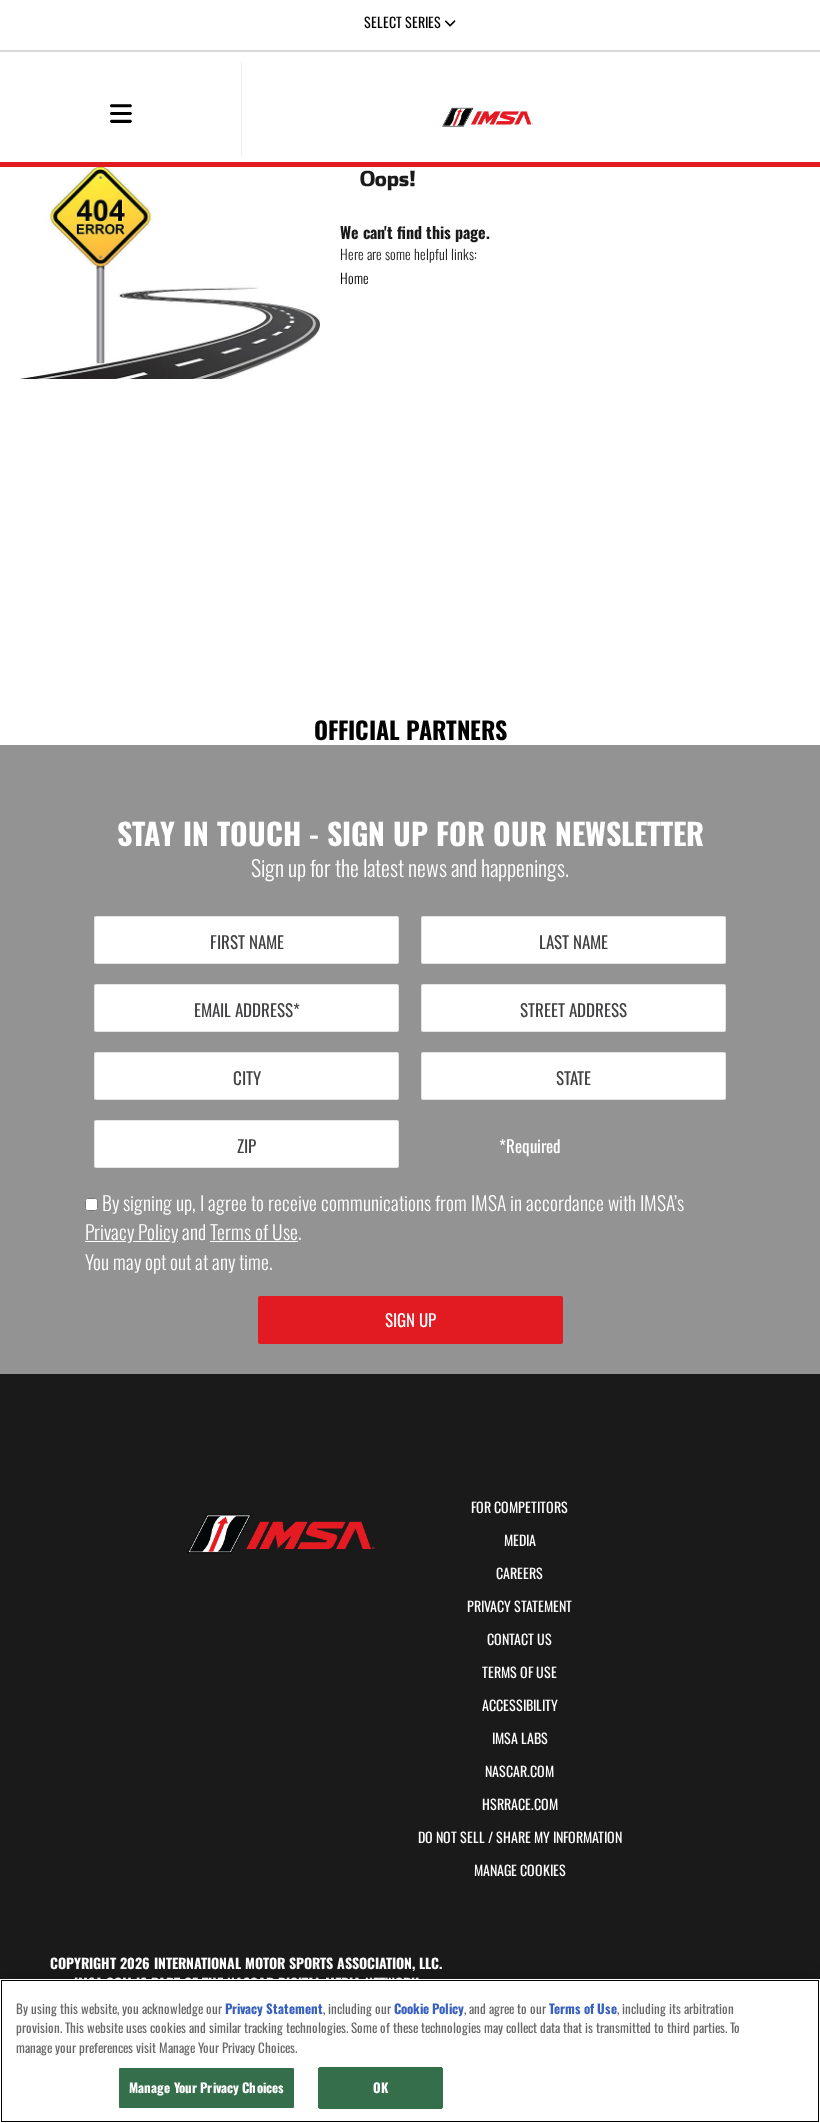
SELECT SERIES (404, 21)
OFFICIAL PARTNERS (410, 728)
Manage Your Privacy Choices (207, 2087)
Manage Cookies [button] (520, 1870)
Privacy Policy (131, 1231)
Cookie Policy (429, 2008)
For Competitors (519, 1507)
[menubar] (121, 115)
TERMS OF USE (519, 1672)
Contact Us (519, 1639)
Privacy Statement (519, 1606)
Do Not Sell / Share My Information (520, 1837)
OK (380, 2087)
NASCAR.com (519, 1771)
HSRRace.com (520, 1804)
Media (520, 1540)
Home (354, 277)
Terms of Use (254, 1231)
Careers (519, 1573)
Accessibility (520, 1705)
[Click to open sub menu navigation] (120, 112)
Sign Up (410, 1319)
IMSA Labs (520, 1738)
